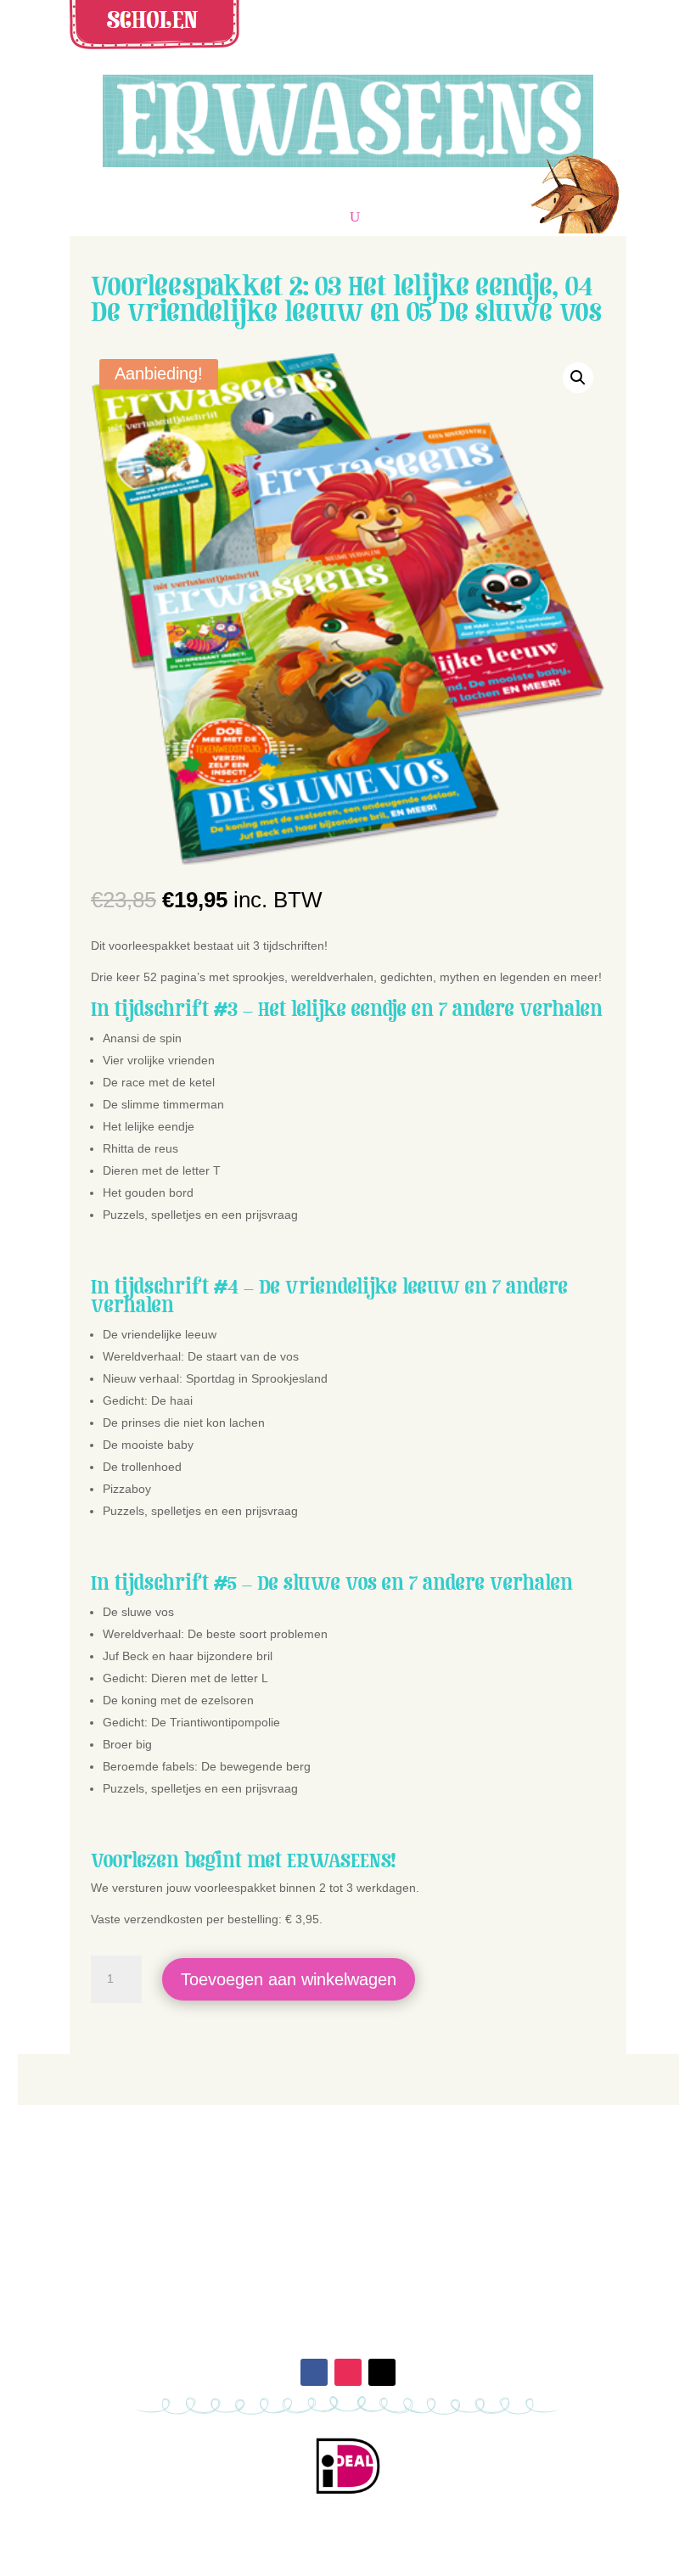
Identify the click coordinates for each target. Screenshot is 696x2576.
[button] (578, 378)
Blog (209, 2259)
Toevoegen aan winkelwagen (289, 1979)
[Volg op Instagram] (348, 2372)
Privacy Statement (488, 2259)
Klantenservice (488, 2199)
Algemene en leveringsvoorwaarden (487, 2240)
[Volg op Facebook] (314, 2372)
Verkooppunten (209, 2199)
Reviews (209, 2220)
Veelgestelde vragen (488, 2220)
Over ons (209, 2240)
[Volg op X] (382, 2372)
